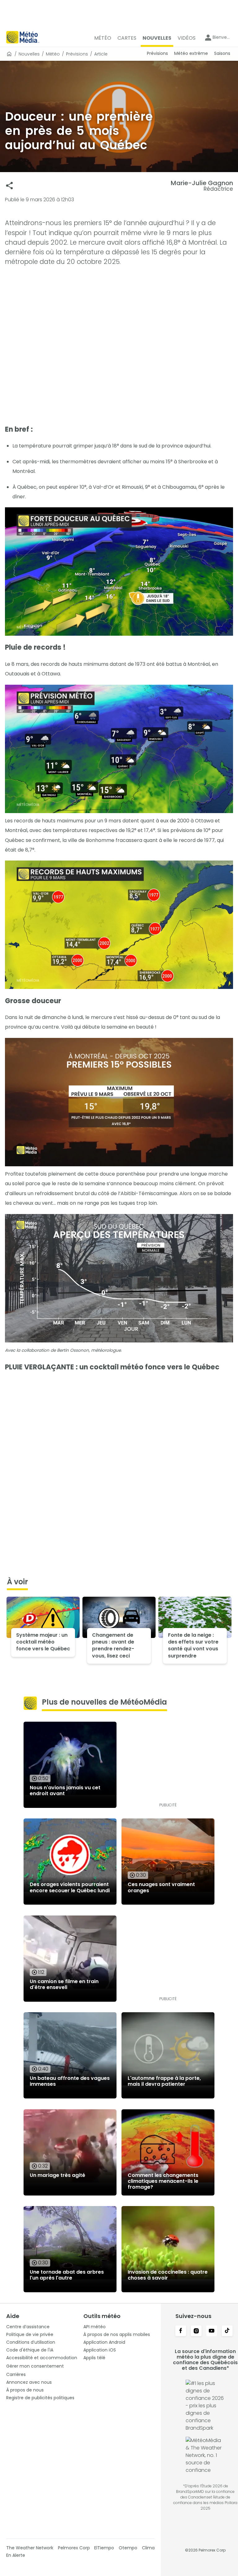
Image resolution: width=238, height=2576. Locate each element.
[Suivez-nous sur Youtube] (212, 2331)
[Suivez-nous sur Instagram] (196, 2331)
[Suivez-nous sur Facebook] (181, 2331)
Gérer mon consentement (35, 2366)
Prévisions (77, 54)
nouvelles (29, 54)
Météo (53, 54)
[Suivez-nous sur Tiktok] (227, 2331)
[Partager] (9, 186)
